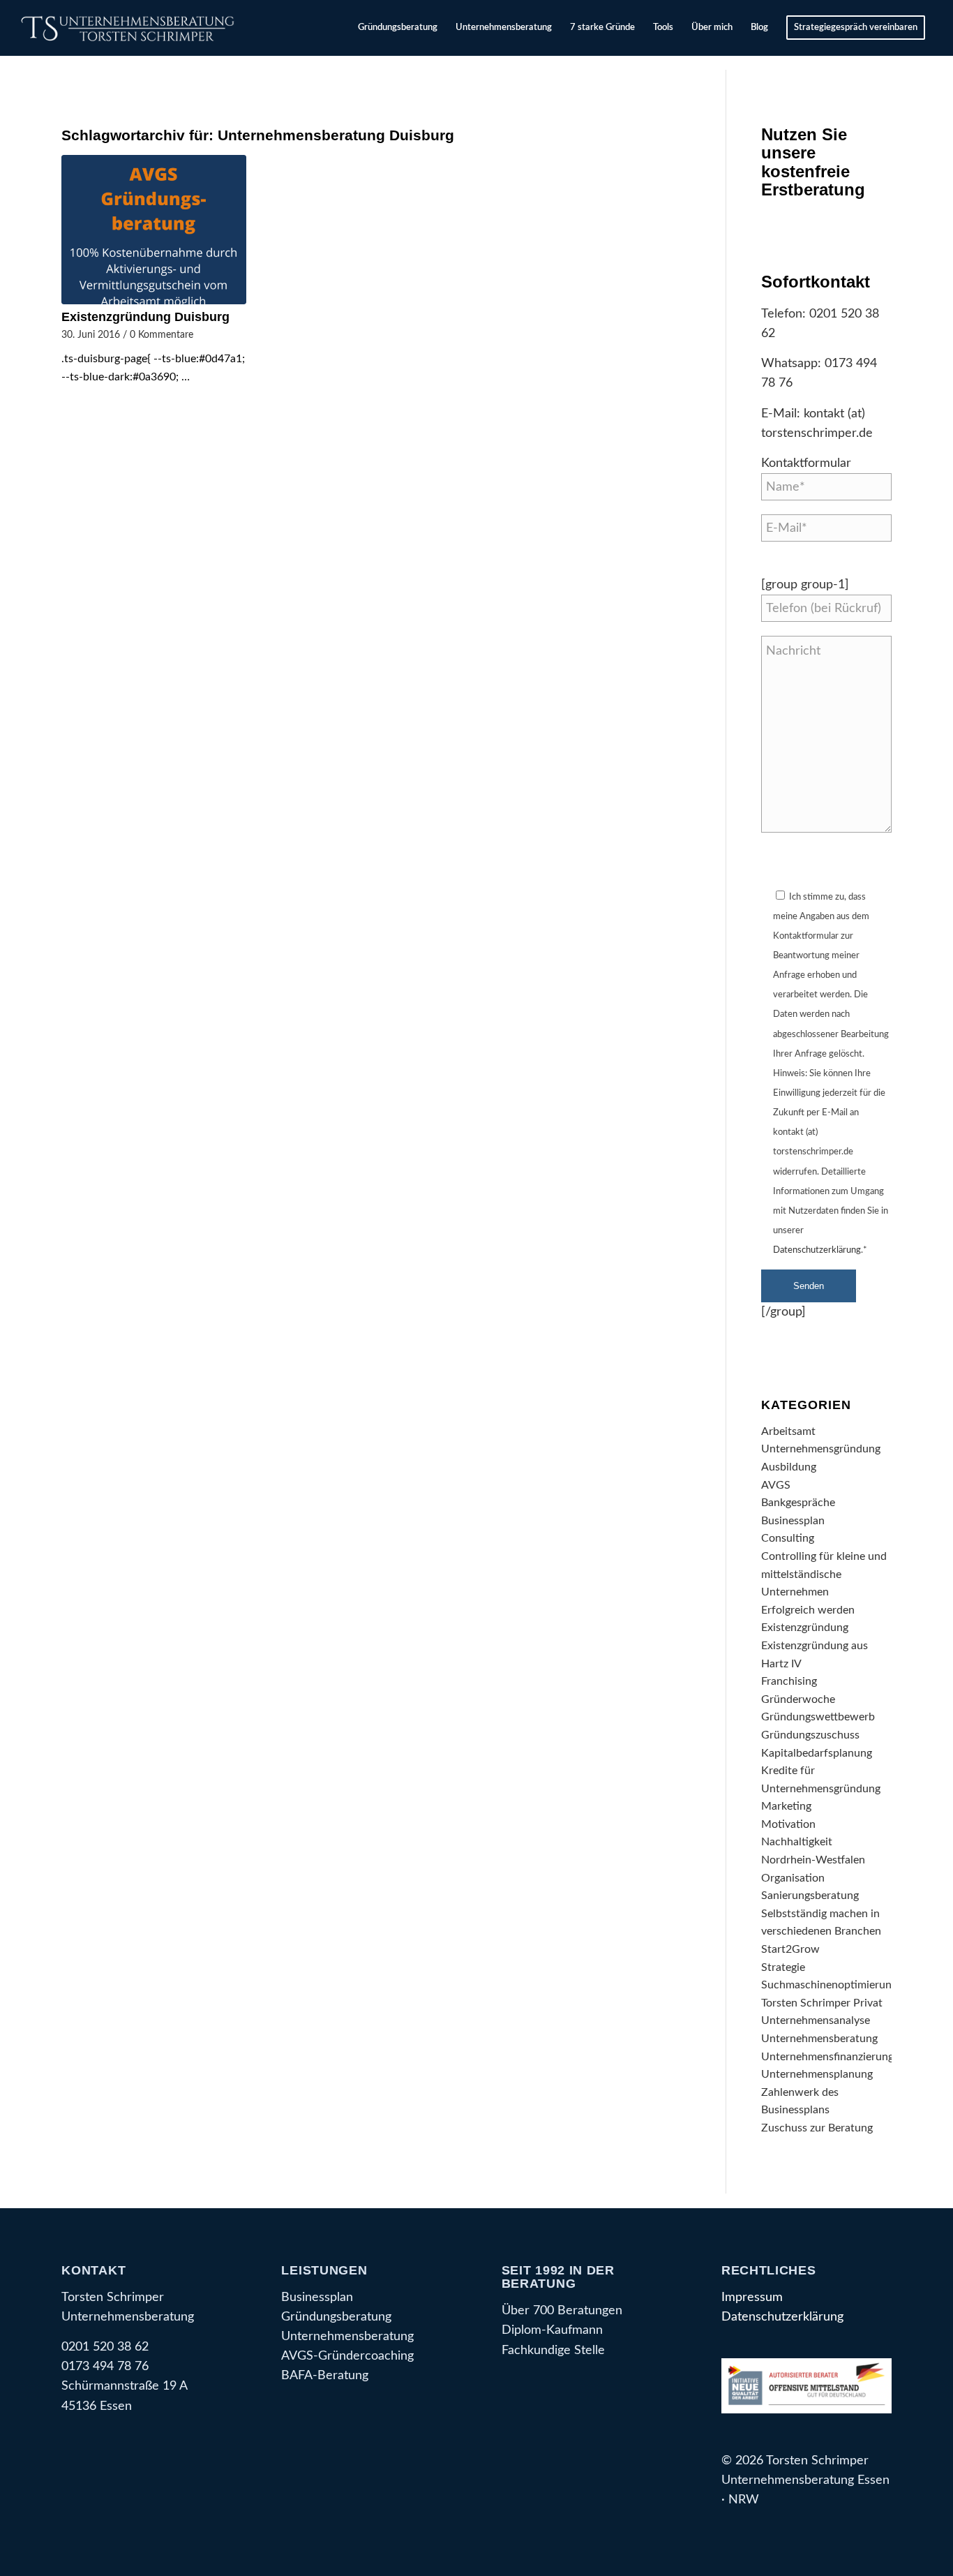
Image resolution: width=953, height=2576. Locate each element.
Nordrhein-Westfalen (813, 1860)
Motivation (788, 1824)
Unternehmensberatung (819, 2039)
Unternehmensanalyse (816, 2020)
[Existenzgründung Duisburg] (153, 230)
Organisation (793, 1878)
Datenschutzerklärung (817, 1250)
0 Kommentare (162, 335)
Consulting (788, 1538)
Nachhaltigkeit (797, 1842)
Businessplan (793, 1521)
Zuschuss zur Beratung (817, 2128)
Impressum (752, 2297)
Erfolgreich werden (808, 1610)
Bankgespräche (798, 1503)
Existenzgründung (805, 1628)
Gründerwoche (798, 1699)
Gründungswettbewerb (818, 1717)
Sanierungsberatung (810, 1896)
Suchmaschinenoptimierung (829, 1985)
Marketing (786, 1806)
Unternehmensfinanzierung (827, 2057)
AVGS (776, 1485)
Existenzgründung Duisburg (145, 317)
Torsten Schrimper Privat (822, 2003)
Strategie (783, 1967)
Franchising (789, 1681)
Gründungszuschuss (810, 1735)
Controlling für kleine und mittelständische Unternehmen (824, 1574)
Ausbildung (789, 1467)
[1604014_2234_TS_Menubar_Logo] (130, 28)
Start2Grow (790, 1949)
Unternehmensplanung (817, 2074)
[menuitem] (398, 28)
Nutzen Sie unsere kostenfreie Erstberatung (813, 162)
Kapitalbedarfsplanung (817, 1753)
